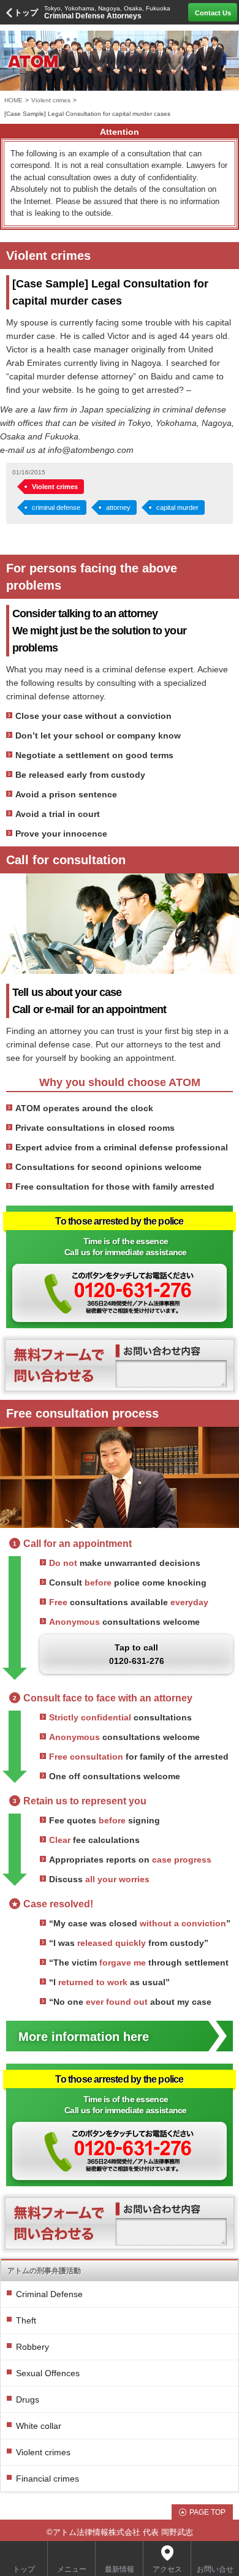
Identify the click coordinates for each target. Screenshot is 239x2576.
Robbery (32, 2347)
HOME (13, 100)
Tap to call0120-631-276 (137, 1654)
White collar (39, 2426)
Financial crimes (47, 2479)
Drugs (28, 2399)
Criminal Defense (49, 2294)
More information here (84, 2037)
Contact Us (213, 13)
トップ (26, 13)
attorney (118, 507)
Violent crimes (51, 100)
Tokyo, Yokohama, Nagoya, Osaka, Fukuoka (107, 13)
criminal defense (56, 507)
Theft (26, 2320)
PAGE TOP (207, 2512)
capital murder (177, 507)
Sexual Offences (48, 2373)
